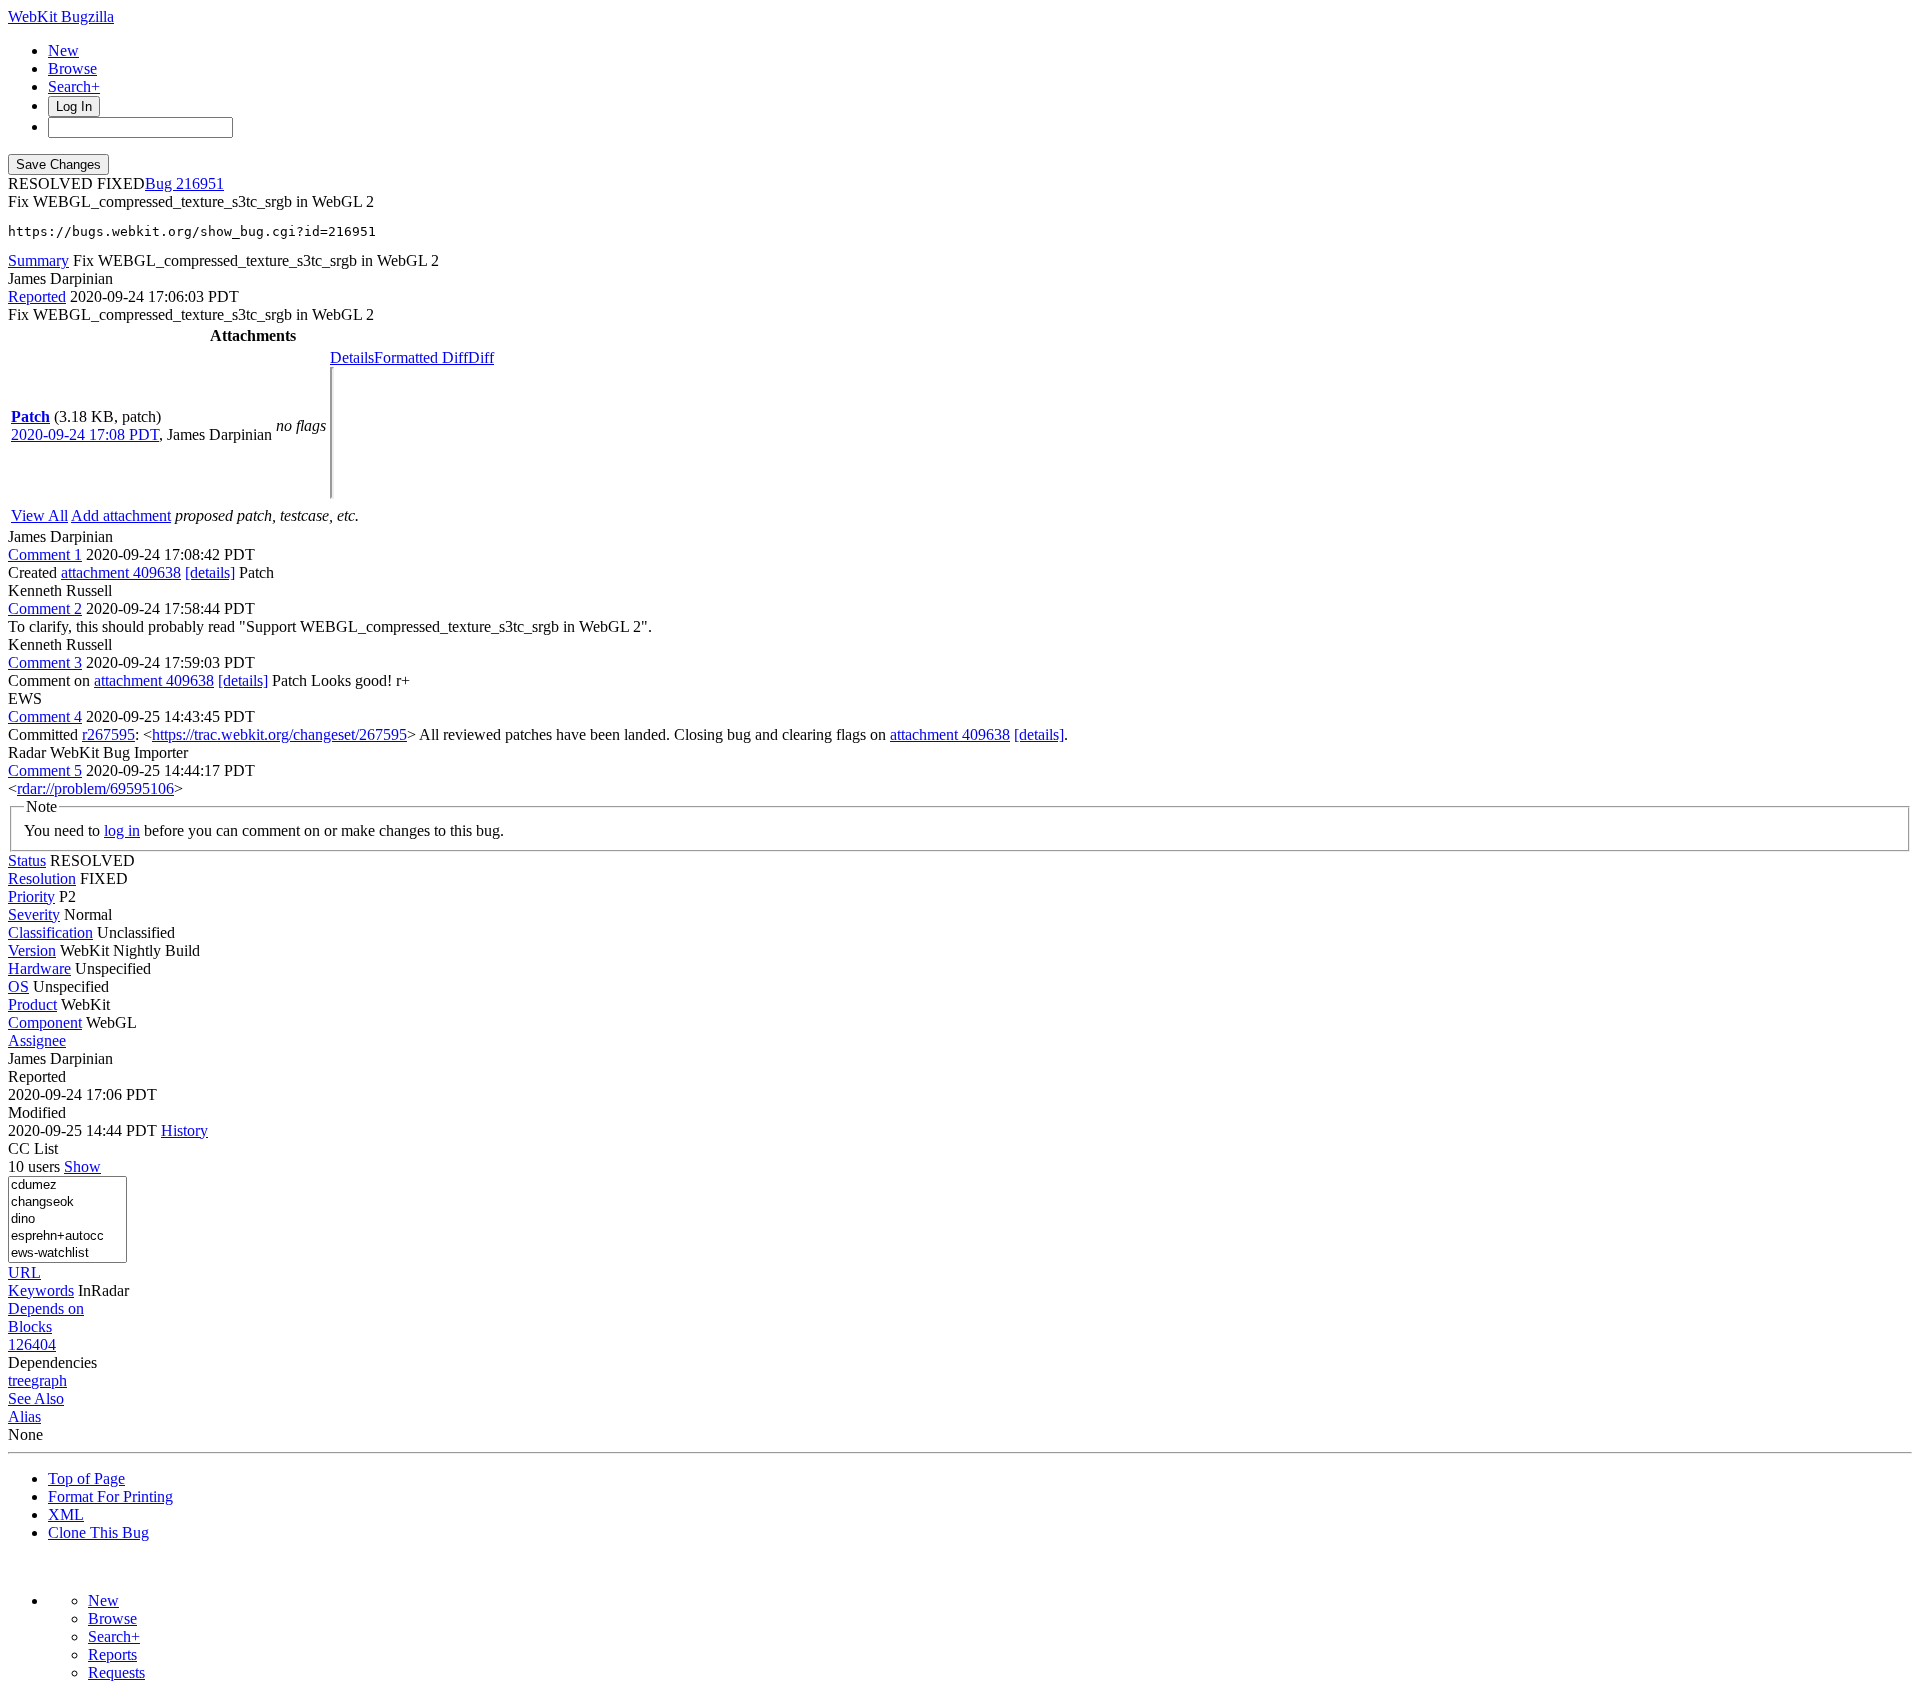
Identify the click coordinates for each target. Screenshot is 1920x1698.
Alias (24, 1416)
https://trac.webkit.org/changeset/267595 (279, 734)
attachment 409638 (121, 572)
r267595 (108, 734)
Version (32, 950)
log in (122, 830)
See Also (36, 1398)
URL (24, 1272)
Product (32, 1004)
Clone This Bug (98, 1532)
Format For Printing (110, 1496)
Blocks (30, 1326)
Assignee (37, 1040)
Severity (34, 914)
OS (18, 986)
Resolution (42, 878)
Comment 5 (45, 770)
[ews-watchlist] (67, 1253)
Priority (31, 896)
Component (45, 1022)
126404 (32, 1344)
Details (352, 357)
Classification (50, 932)
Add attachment (121, 515)
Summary (38, 260)
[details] (210, 572)
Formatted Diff (421, 357)
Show (82, 1166)
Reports (112, 1654)
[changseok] (67, 1202)
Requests (116, 1672)
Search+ (74, 86)
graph (49, 1380)
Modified (37, 1112)
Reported (37, 296)
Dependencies (52, 1362)
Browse (72, 68)
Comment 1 (45, 554)
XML (66, 1514)
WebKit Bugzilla (61, 16)
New (63, 50)
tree (19, 1380)
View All (39, 515)
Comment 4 (45, 716)
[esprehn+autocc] (67, 1236)
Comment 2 (45, 608)
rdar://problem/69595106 (95, 788)
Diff (481, 357)
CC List (33, 1148)
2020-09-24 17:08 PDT (85, 434)
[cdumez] (67, 1185)
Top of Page (86, 1478)
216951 (200, 183)
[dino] (67, 1219)
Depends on (46, 1308)
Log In (74, 106)
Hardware (39, 968)
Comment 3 (45, 662)
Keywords (41, 1290)
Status (27, 860)
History (184, 1130)
